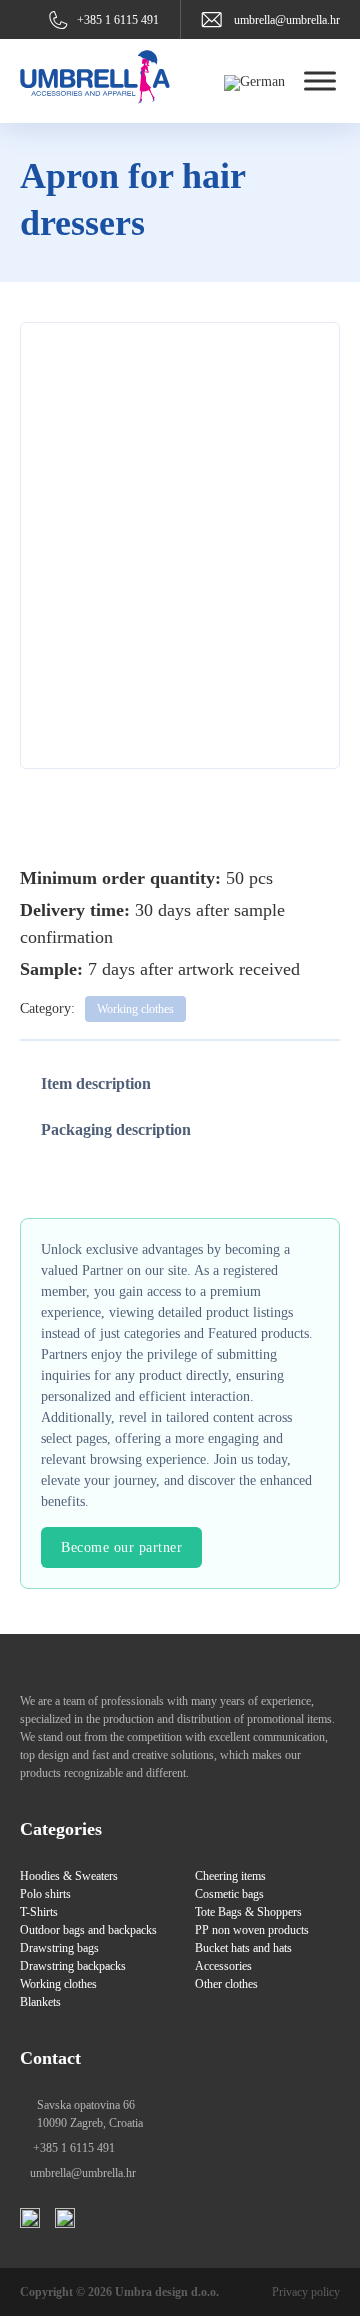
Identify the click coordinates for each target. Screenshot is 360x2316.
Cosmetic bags (229, 1894)
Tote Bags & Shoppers (248, 1912)
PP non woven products (252, 1930)
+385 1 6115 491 (118, 20)
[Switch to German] (254, 83)
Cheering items (230, 1876)
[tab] (96, 1084)
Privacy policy (306, 2292)
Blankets (40, 2002)
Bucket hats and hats (243, 1948)
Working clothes (135, 1009)
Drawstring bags (59, 1948)
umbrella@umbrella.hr (287, 20)
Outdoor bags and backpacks (88, 1930)
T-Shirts (39, 1912)
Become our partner (121, 1547)
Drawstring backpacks (73, 1966)
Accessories (223, 1966)
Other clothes (226, 1984)
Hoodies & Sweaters (69, 1876)
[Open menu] (315, 81)
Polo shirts (45, 1894)
